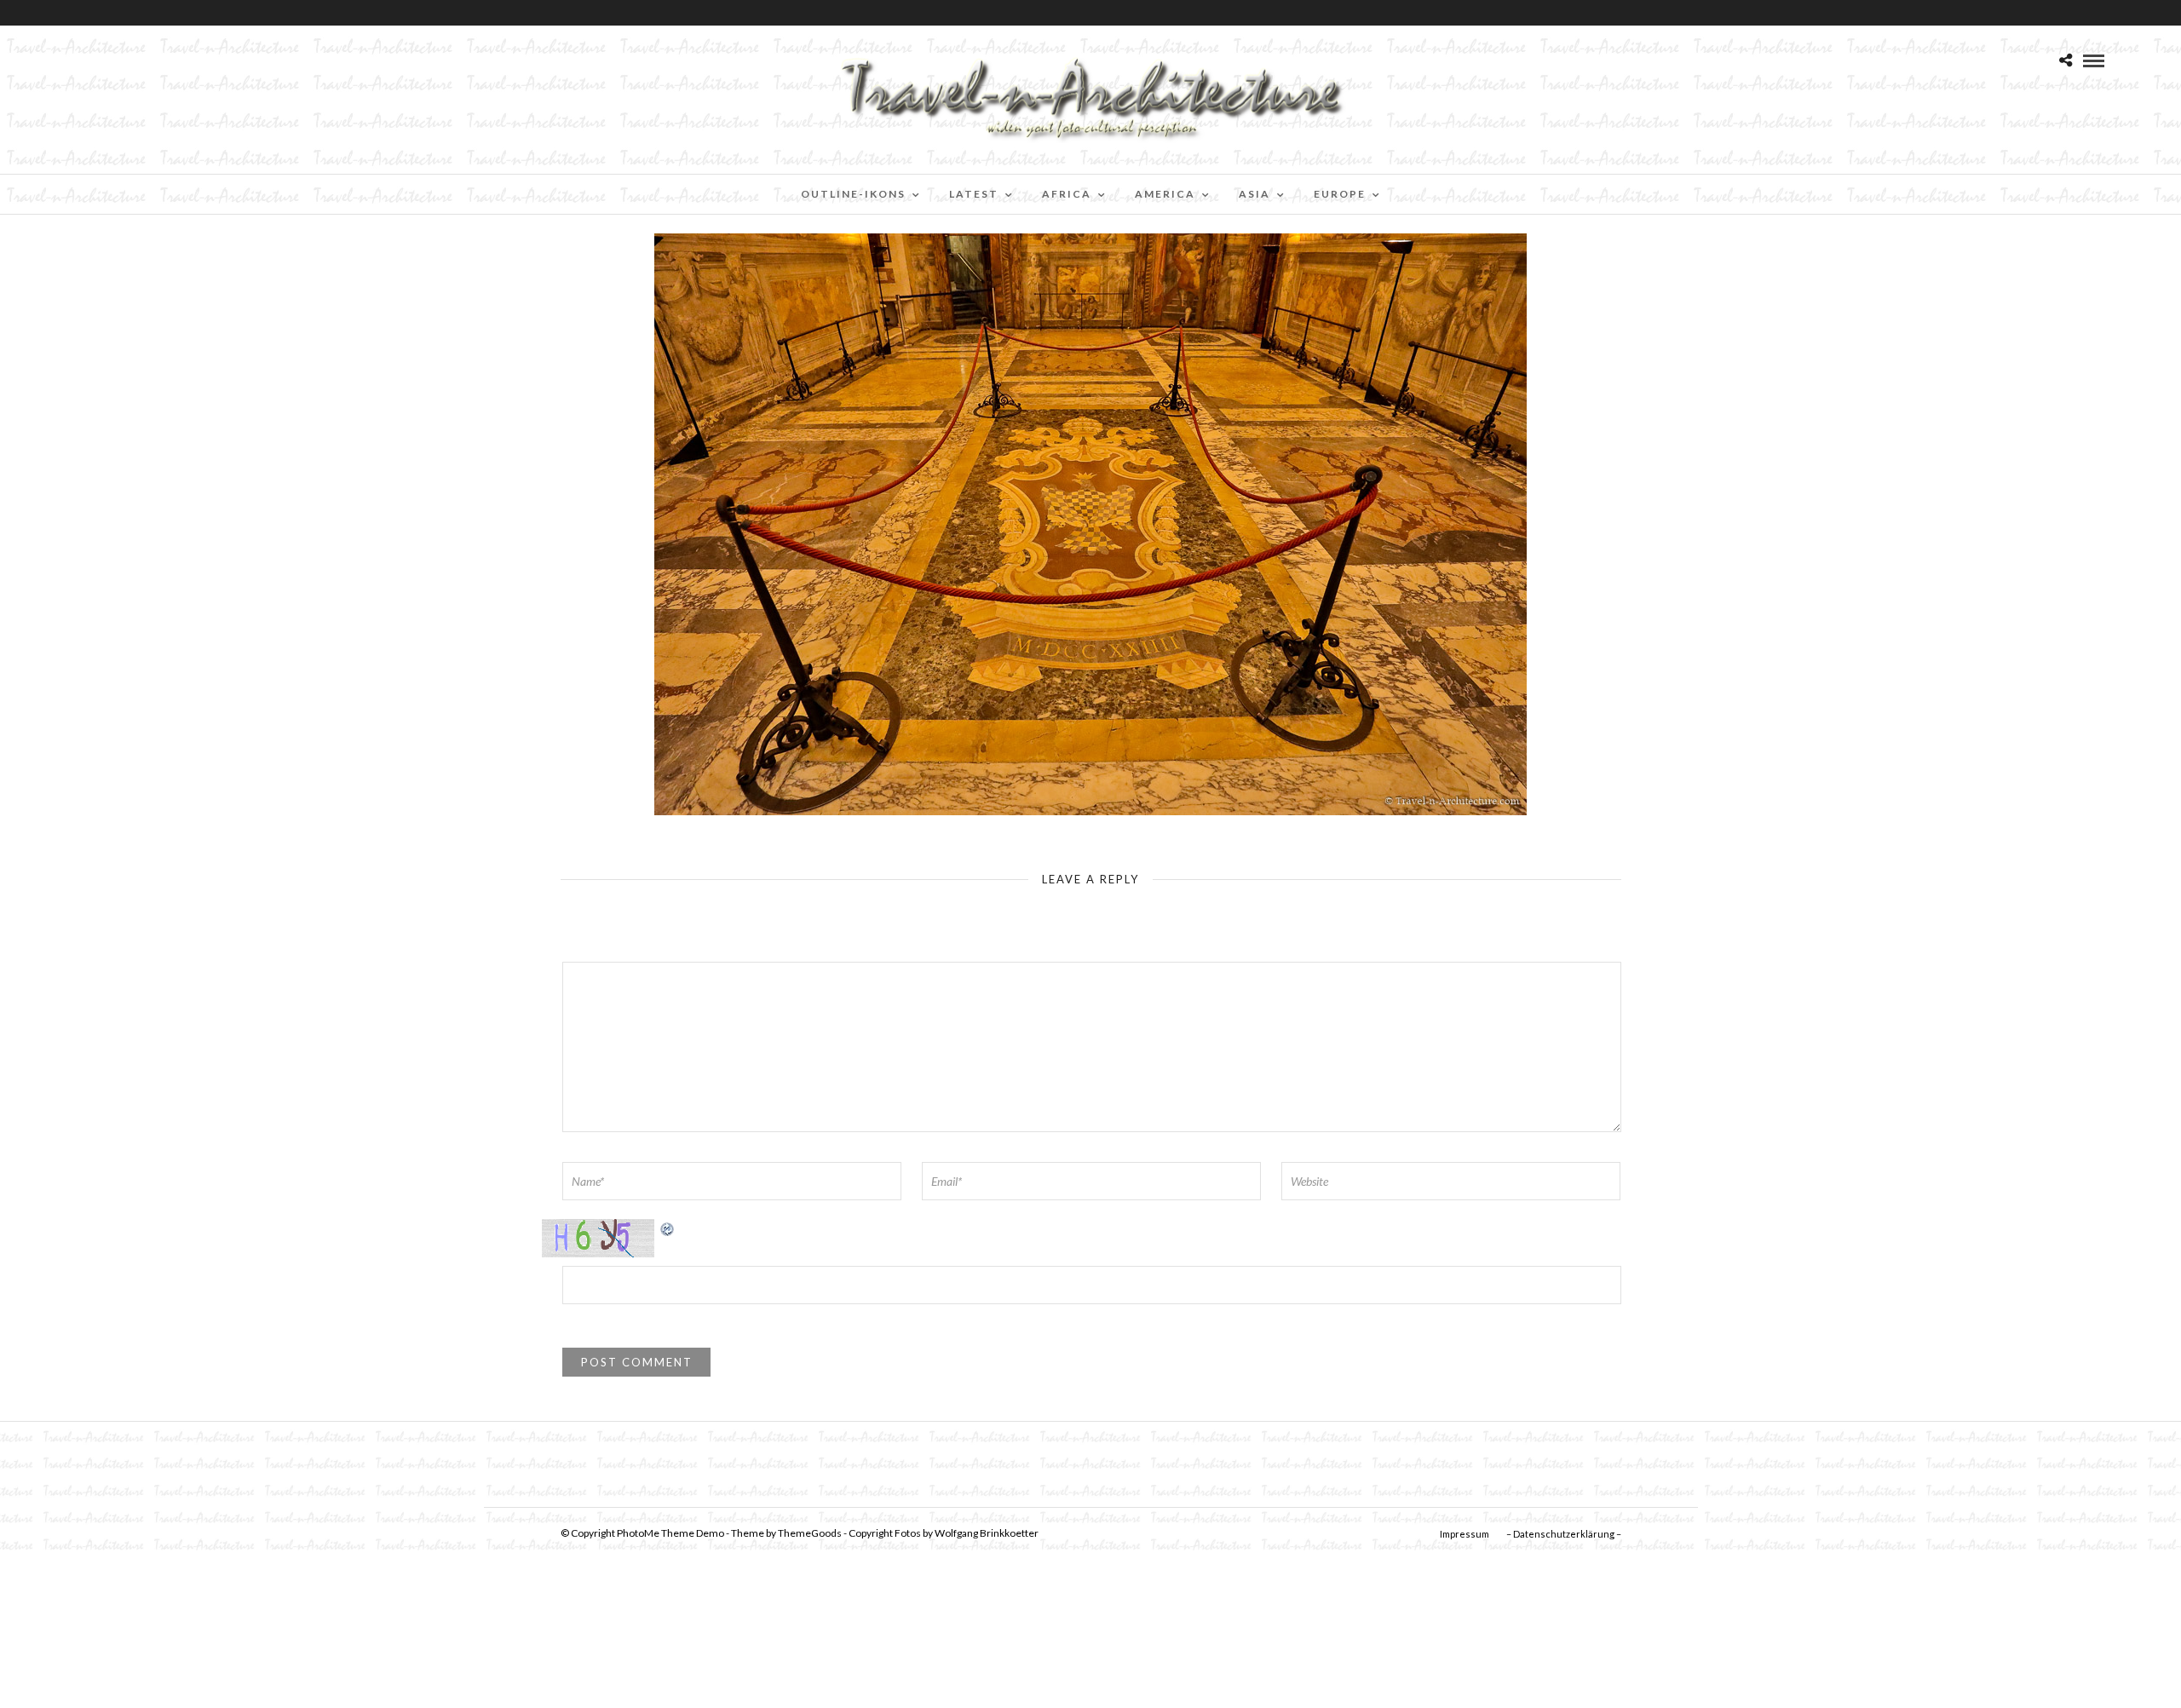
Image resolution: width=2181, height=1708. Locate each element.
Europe (1340, 194)
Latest (974, 194)
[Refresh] (668, 1228)
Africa (1067, 194)
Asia (1255, 194)
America (1165, 194)
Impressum (1465, 1534)
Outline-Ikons (853, 194)
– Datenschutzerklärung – (1564, 1534)
